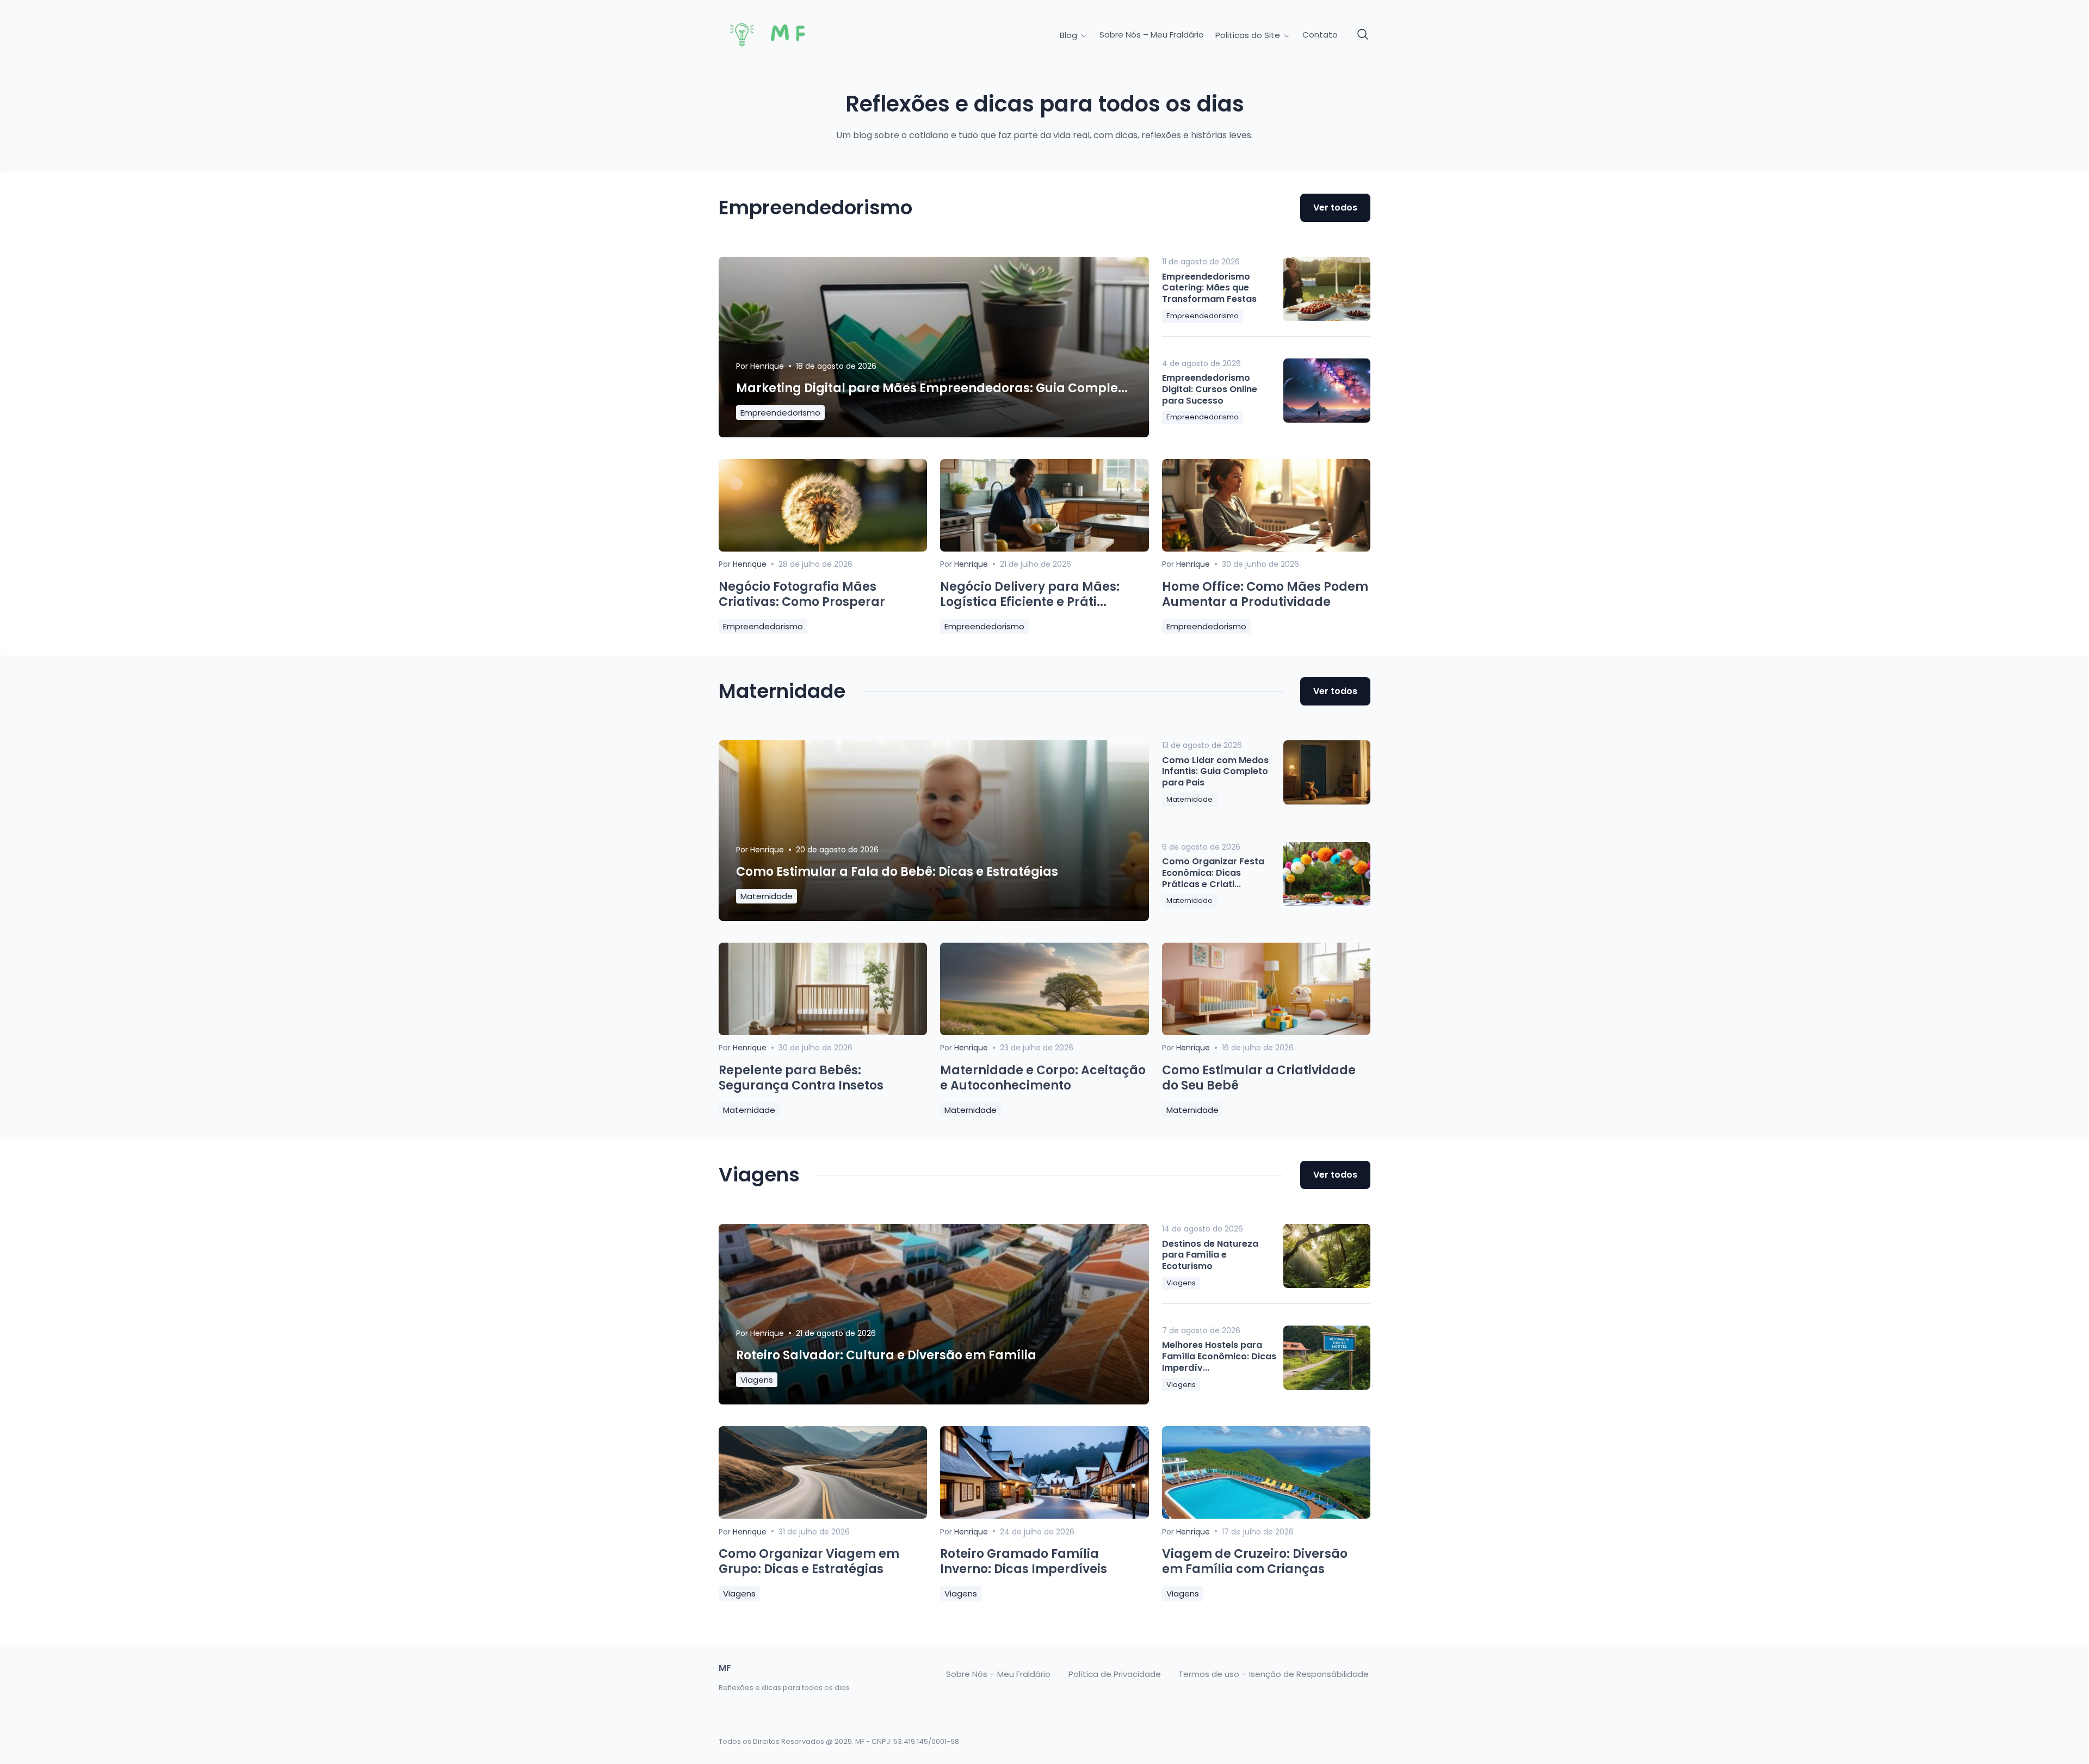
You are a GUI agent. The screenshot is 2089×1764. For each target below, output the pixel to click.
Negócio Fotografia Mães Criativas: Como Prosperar (802, 595)
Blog (1070, 35)
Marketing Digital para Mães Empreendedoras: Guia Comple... (932, 388)
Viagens (757, 1380)
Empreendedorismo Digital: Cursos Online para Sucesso (1210, 389)
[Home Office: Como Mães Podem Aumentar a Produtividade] (1266, 549)
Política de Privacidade (1115, 1674)
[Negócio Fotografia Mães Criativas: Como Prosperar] (823, 549)
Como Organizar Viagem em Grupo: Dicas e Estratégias (809, 1562)
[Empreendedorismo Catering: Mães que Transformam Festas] (1327, 289)
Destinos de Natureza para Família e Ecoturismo (1210, 1255)
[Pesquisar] (1363, 35)
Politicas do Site (1249, 35)
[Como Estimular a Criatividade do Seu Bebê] (1266, 1032)
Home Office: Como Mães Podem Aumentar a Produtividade (1265, 595)
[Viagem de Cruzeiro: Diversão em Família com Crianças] (1266, 1516)
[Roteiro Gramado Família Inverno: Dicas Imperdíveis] (1044, 1516)
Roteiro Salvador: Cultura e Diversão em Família (886, 1355)
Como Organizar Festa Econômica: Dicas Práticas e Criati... (1213, 873)
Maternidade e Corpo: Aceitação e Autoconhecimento (1043, 1078)
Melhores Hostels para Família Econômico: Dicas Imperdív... (1219, 1356)
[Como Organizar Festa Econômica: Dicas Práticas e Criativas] (1327, 874)
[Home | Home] (795, 35)
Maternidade (767, 896)
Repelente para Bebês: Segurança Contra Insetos (801, 1078)
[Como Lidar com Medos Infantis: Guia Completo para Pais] (1327, 772)
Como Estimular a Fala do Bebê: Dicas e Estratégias (897, 872)
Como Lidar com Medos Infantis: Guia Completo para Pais (1215, 772)
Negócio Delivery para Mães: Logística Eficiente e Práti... (1030, 595)
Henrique (767, 366)
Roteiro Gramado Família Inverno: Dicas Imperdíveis (1024, 1562)
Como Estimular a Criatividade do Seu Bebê (1259, 1078)
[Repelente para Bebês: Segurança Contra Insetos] (823, 1032)
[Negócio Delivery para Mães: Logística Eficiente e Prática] (1044, 549)
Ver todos (1335, 208)
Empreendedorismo (780, 413)
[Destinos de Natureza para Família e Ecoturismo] (1327, 1256)
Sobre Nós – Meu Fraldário (1152, 35)
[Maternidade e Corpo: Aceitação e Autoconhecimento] (1044, 1032)
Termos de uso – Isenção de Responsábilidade (1274, 1674)
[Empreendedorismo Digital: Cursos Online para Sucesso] (1327, 391)
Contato (1320, 35)
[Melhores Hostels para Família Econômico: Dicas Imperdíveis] (1327, 1358)
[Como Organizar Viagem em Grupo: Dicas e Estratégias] (823, 1516)
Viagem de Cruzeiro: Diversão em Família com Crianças (1255, 1562)
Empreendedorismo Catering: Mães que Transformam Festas (1209, 288)
